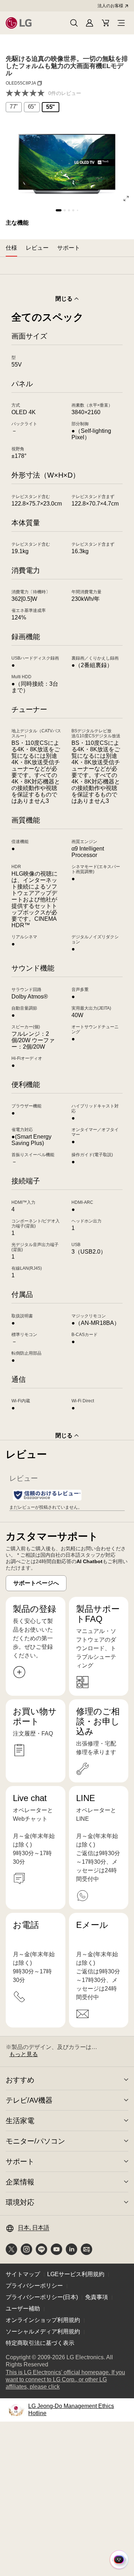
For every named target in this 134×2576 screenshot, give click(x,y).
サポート (20, 2161)
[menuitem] (14, 107)
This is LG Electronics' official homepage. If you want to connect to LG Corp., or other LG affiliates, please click (65, 2380)
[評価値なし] (27, 93)
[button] (74, 23)
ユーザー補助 (23, 2309)
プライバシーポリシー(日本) (42, 2297)
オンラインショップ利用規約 (43, 2320)
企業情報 (20, 2182)
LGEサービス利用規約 (76, 2274)
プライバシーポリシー (34, 2286)
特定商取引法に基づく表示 (40, 2343)
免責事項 (96, 2297)
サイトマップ (23, 2274)
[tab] (11, 248)
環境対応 (20, 2202)
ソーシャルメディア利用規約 (43, 2331)
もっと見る (24, 2054)
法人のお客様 (110, 6)
